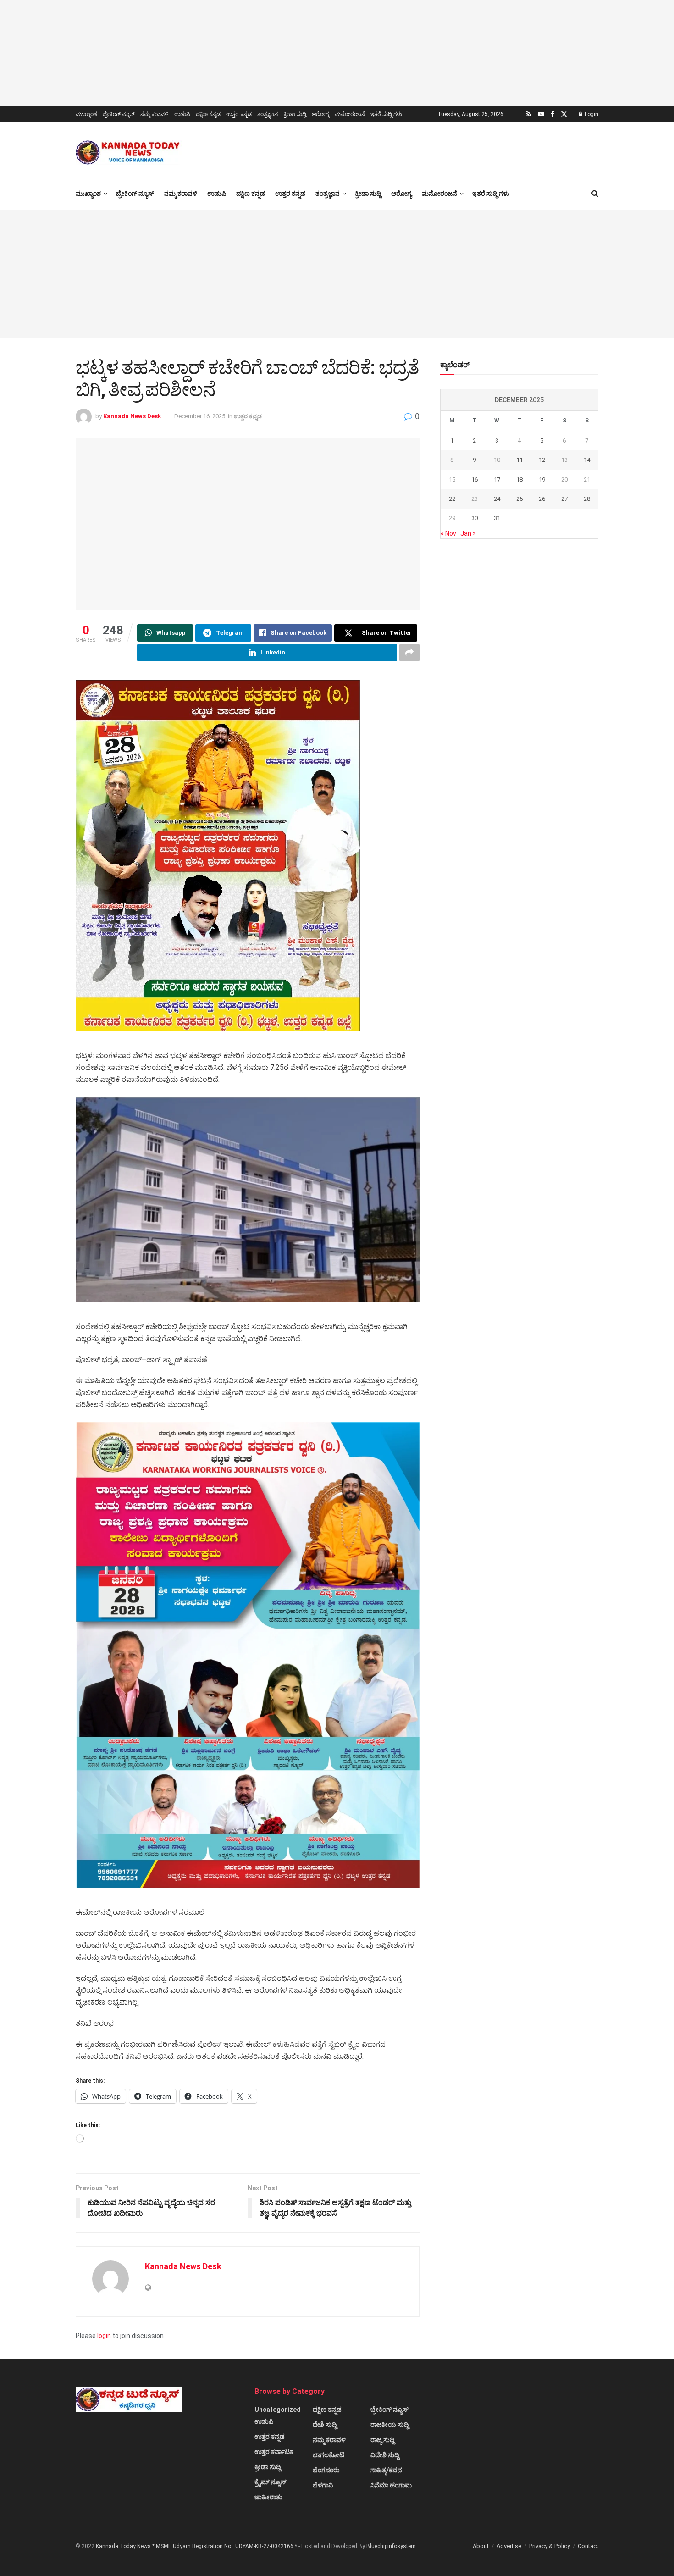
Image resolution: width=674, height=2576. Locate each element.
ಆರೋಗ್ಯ (320, 114)
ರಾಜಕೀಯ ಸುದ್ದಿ (389, 2425)
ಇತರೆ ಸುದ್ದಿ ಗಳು (386, 114)
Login (591, 114)
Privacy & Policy (550, 2546)
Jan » (468, 533)
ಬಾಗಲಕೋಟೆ (329, 2455)
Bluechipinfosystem (391, 2546)
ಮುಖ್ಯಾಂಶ (86, 114)
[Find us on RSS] (529, 114)
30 (475, 518)
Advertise (509, 2546)
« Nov (448, 533)
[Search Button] (595, 194)
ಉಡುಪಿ (182, 114)
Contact (588, 2546)
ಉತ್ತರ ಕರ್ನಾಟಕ (274, 2452)
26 (542, 499)
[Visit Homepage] (129, 152)
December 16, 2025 (200, 416)
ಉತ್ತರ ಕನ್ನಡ (239, 114)
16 (475, 479)
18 (519, 479)
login (104, 2336)
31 (497, 518)
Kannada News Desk (132, 416)
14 (587, 460)
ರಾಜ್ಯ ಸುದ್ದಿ (382, 2440)
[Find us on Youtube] (541, 114)
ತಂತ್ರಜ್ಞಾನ (268, 114)
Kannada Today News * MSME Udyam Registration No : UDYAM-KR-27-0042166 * (197, 2546)
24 (497, 499)
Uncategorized (278, 2410)
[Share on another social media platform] (409, 653)
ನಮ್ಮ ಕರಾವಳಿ (155, 114)
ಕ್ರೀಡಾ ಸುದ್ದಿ (295, 114)
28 (587, 499)
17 (497, 479)
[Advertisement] (337, 274)
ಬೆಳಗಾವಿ (323, 2485)
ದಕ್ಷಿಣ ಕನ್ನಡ (208, 114)
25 (519, 499)
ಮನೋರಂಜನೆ (350, 114)
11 (519, 460)
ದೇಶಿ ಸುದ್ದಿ (325, 2425)
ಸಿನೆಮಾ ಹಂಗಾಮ (391, 2485)
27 (564, 499)
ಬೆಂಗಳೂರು (326, 2470)
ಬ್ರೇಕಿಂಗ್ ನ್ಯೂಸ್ (119, 114)
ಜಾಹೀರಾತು (268, 2497)
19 (542, 479)
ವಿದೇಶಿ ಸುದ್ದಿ (385, 2455)
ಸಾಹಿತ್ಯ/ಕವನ (386, 2470)
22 (452, 499)
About (481, 2546)
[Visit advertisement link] (337, 53)
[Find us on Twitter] (564, 114)
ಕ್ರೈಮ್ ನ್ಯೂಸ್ (271, 2482)
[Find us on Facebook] (552, 114)
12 (542, 460)
